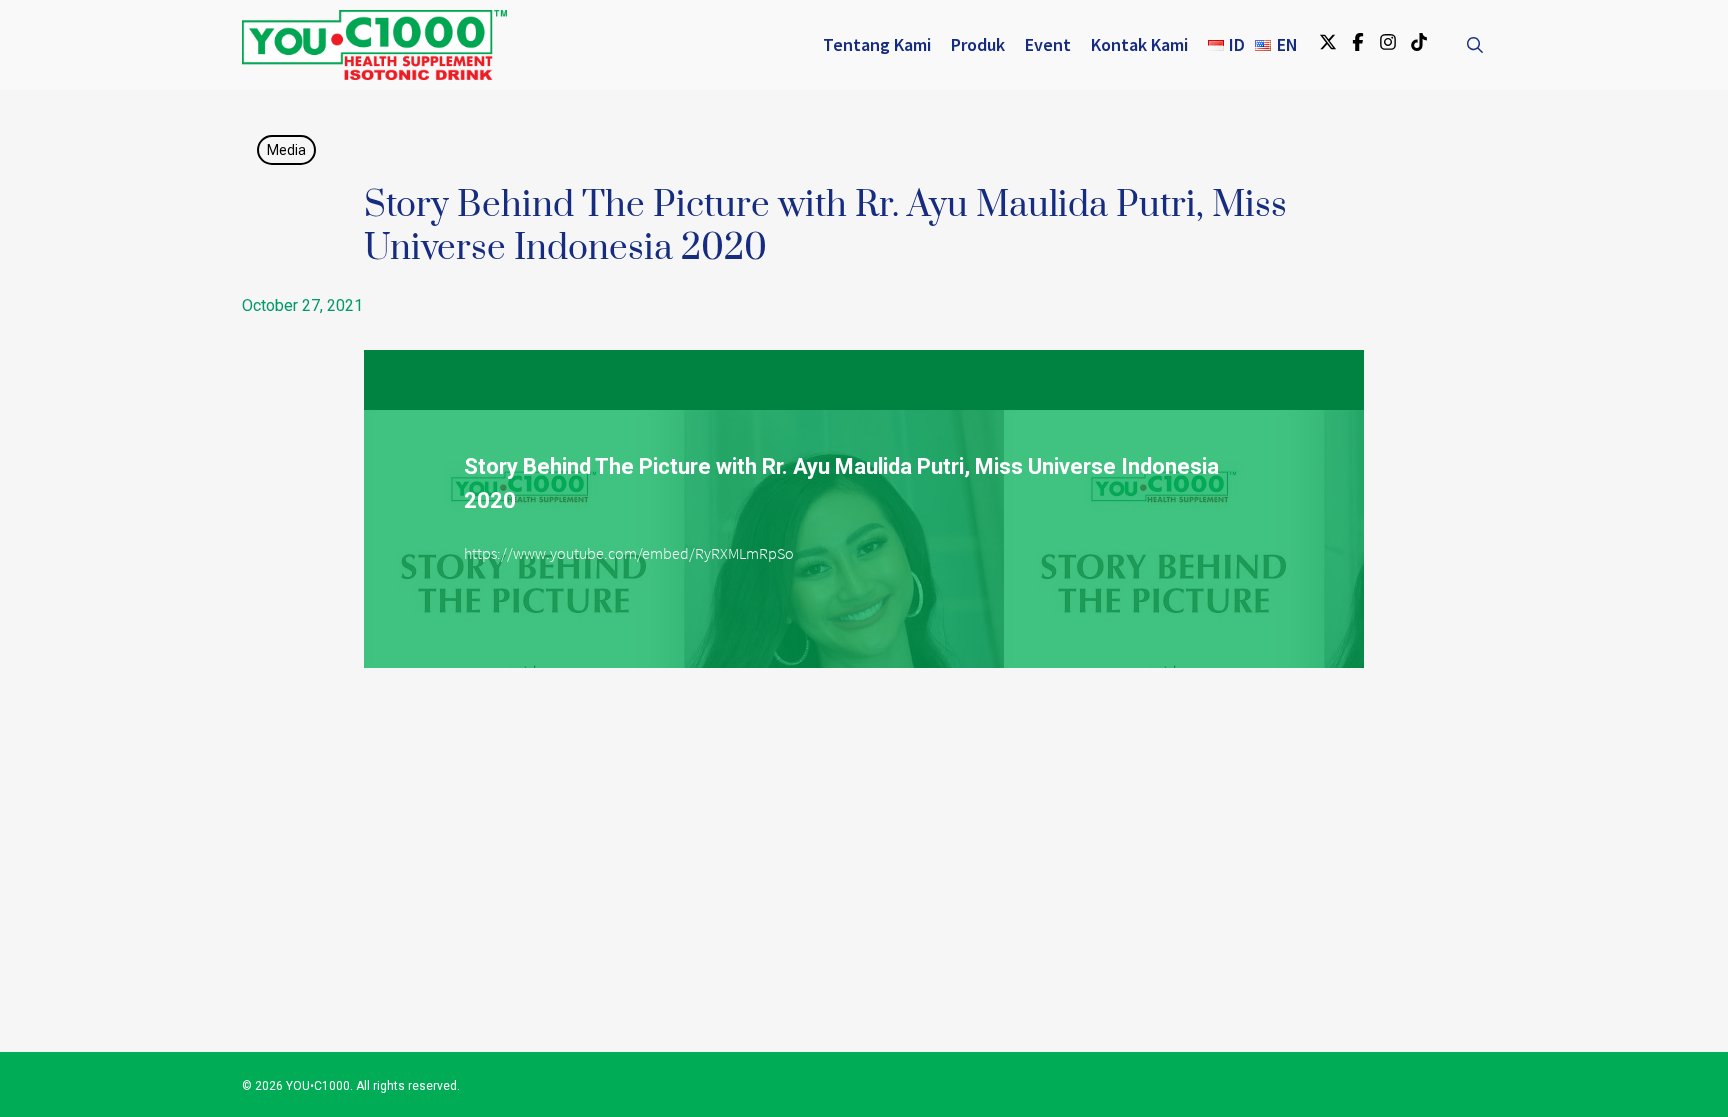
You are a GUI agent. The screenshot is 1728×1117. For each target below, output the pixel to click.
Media (286, 150)
